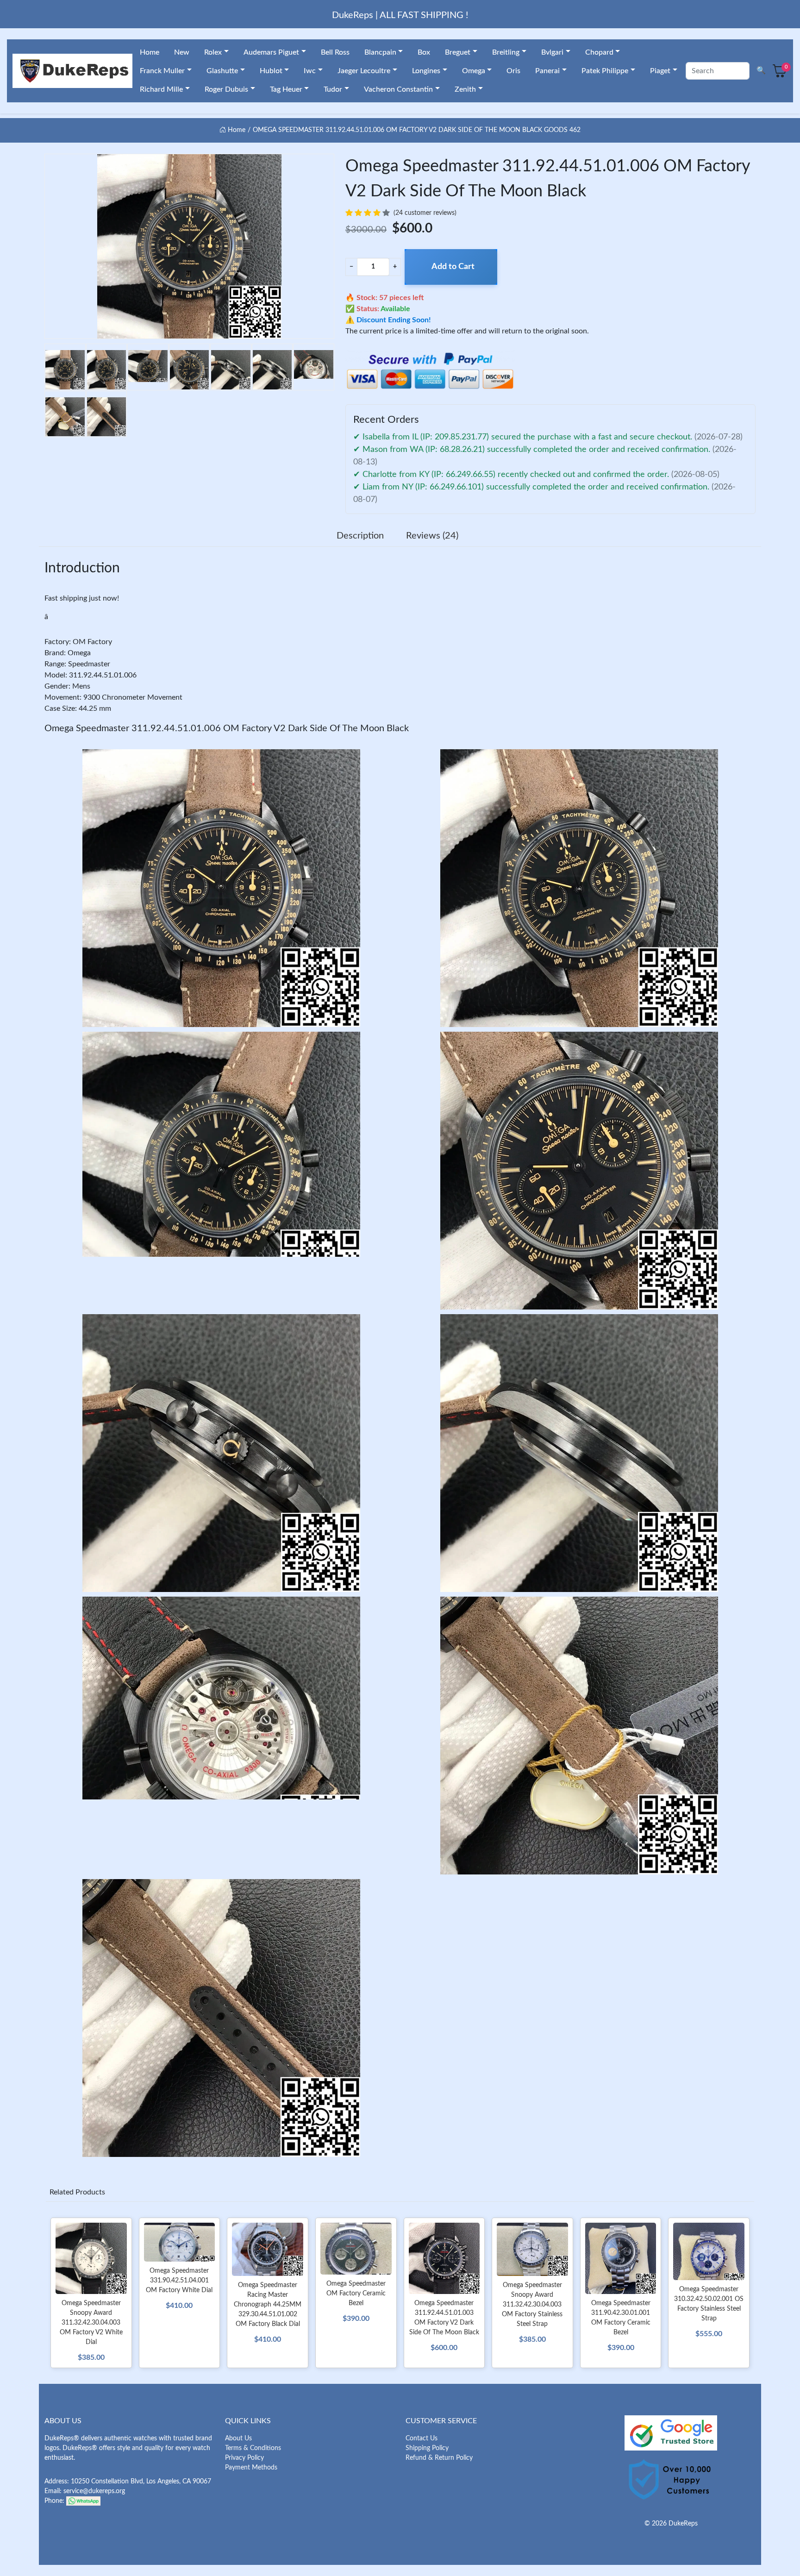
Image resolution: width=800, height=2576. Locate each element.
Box (424, 52)
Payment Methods (251, 2468)
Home (150, 52)
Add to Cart (453, 267)
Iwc (310, 71)
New (182, 52)
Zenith (465, 89)
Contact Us (422, 2438)
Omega (474, 71)
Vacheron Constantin (398, 89)
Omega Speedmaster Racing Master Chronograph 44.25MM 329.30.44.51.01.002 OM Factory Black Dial (268, 2305)
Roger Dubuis (226, 89)
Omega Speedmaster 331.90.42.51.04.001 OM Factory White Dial (179, 2281)
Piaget (660, 71)
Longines (426, 71)
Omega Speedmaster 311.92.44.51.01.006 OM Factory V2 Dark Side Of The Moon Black (227, 728)
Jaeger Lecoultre (364, 71)
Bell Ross (335, 52)
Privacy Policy (244, 2458)
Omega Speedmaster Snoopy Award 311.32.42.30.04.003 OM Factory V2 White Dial (91, 2323)
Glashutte (222, 71)
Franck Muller (162, 71)
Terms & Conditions (253, 2448)
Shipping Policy (427, 2448)
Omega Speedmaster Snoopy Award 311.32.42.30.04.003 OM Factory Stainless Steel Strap (532, 2305)
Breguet (458, 52)
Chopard (599, 52)
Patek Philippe (605, 71)
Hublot (271, 71)
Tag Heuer (286, 89)
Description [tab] (360, 536)
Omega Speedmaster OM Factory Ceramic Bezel (356, 2294)
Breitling (506, 52)
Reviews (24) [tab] (432, 536)
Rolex (213, 52)
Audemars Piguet (271, 52)
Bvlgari (552, 52)
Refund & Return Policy (439, 2458)
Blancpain (380, 52)
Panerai (547, 71)
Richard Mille (161, 89)
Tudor (333, 89)
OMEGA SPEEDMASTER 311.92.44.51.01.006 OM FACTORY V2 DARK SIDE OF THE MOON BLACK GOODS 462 (417, 130)
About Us (238, 2438)
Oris (513, 71)
